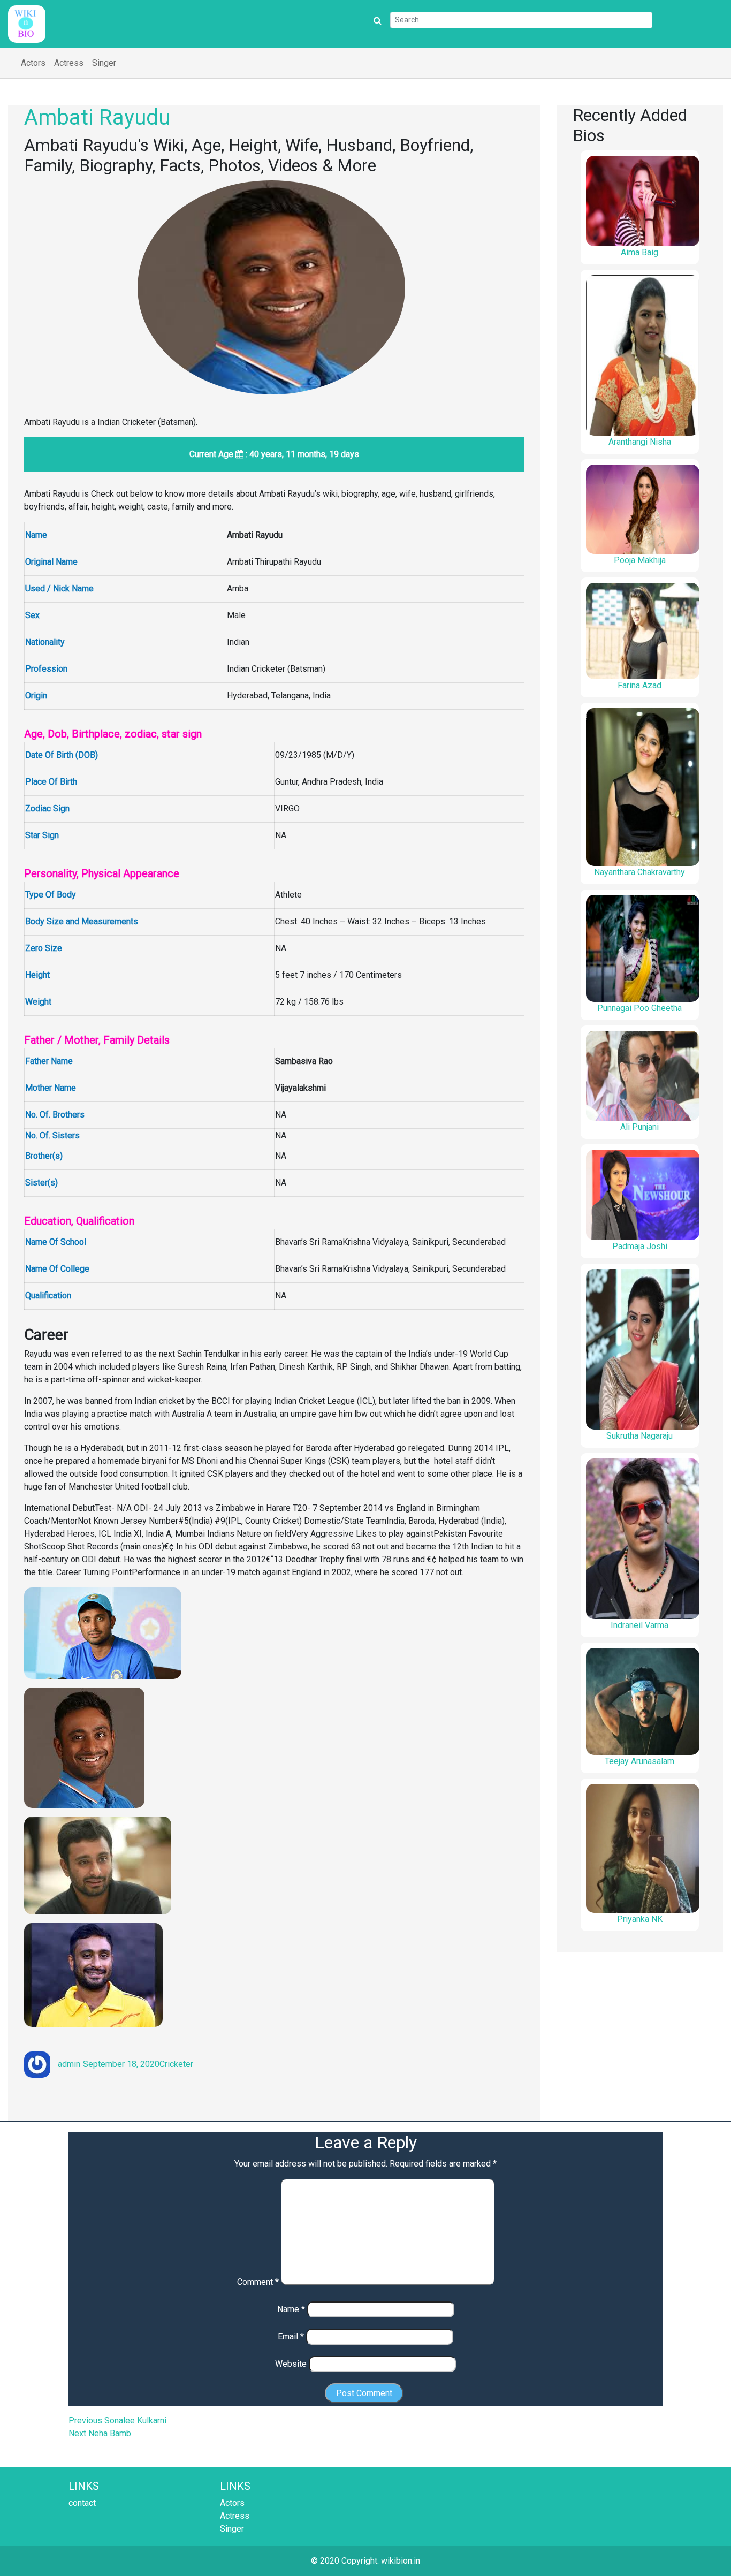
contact (82, 2503)
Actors (33, 63)
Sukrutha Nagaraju (639, 1436)
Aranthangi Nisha (640, 442)
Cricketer (176, 2064)
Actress (69, 63)
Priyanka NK (640, 1919)
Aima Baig (639, 252)
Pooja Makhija (640, 560)
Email (291, 2336)
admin (69, 2064)
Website (291, 2364)
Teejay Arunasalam (639, 1761)
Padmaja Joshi (640, 1246)
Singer (104, 63)
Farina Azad (639, 685)
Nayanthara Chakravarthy (639, 872)
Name (291, 2309)
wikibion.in (401, 2561)
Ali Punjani (639, 1127)
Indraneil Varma (639, 1625)
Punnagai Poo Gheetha (639, 1008)
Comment (258, 2282)
